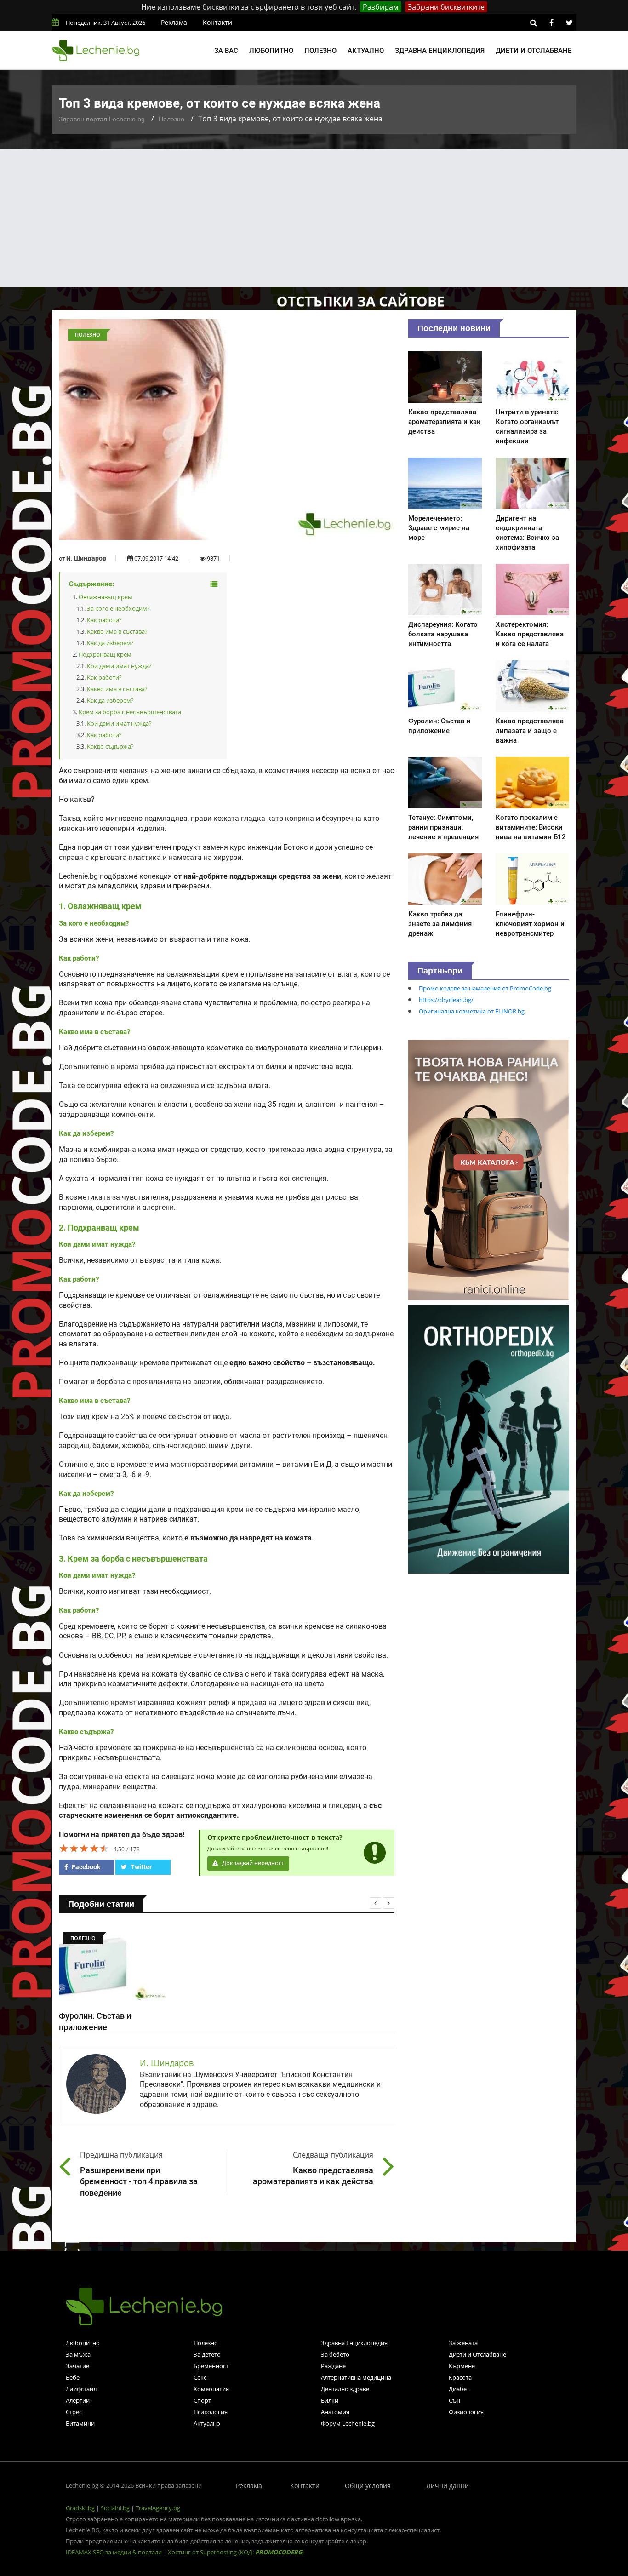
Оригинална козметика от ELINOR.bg (472, 1011)
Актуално (366, 51)
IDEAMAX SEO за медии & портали (114, 2552)
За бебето (335, 2354)
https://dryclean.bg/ (446, 1000)
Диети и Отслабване (477, 2354)
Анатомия (335, 2412)
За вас (226, 51)
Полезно (320, 51)
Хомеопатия (211, 2389)
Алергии (78, 2400)
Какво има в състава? (117, 631)
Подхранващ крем (105, 654)
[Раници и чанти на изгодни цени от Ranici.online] (489, 1169)
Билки (330, 2400)
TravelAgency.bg (158, 2508)
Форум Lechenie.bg (348, 2423)
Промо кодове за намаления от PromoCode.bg (485, 988)
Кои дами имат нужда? (119, 666)
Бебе (73, 2377)
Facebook (85, 1867)
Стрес (74, 2412)
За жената (463, 2343)
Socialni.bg (115, 2508)
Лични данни (448, 2486)
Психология (211, 2412)
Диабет (459, 2389)
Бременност (211, 2366)
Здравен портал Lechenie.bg (102, 119)
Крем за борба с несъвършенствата (130, 712)
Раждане (333, 2366)
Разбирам (381, 7)
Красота (460, 2377)
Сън (454, 2400)
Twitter (140, 1867)
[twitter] (569, 23)
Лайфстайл (81, 2389)
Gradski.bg (80, 2508)
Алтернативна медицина (356, 2377)
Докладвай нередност (252, 1863)
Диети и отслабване (534, 51)
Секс (200, 2377)
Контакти (217, 22)
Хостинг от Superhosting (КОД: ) (236, 2552)
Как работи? (104, 620)
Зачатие (77, 2366)
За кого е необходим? (118, 608)
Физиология (466, 2412)
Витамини (80, 2423)
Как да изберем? (110, 643)
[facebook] (551, 23)
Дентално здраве (345, 2389)
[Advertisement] (314, 218)
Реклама (174, 22)
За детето (207, 2354)
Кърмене (462, 2366)
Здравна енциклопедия (440, 51)
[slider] (84, 1848)
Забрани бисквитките (446, 7)
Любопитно (271, 51)
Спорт (202, 2400)
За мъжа (78, 2354)
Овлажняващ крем (106, 597)
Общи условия (368, 2486)
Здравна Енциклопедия (354, 2343)
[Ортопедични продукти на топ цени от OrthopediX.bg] (489, 1438)
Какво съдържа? (110, 746)
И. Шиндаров (86, 558)
